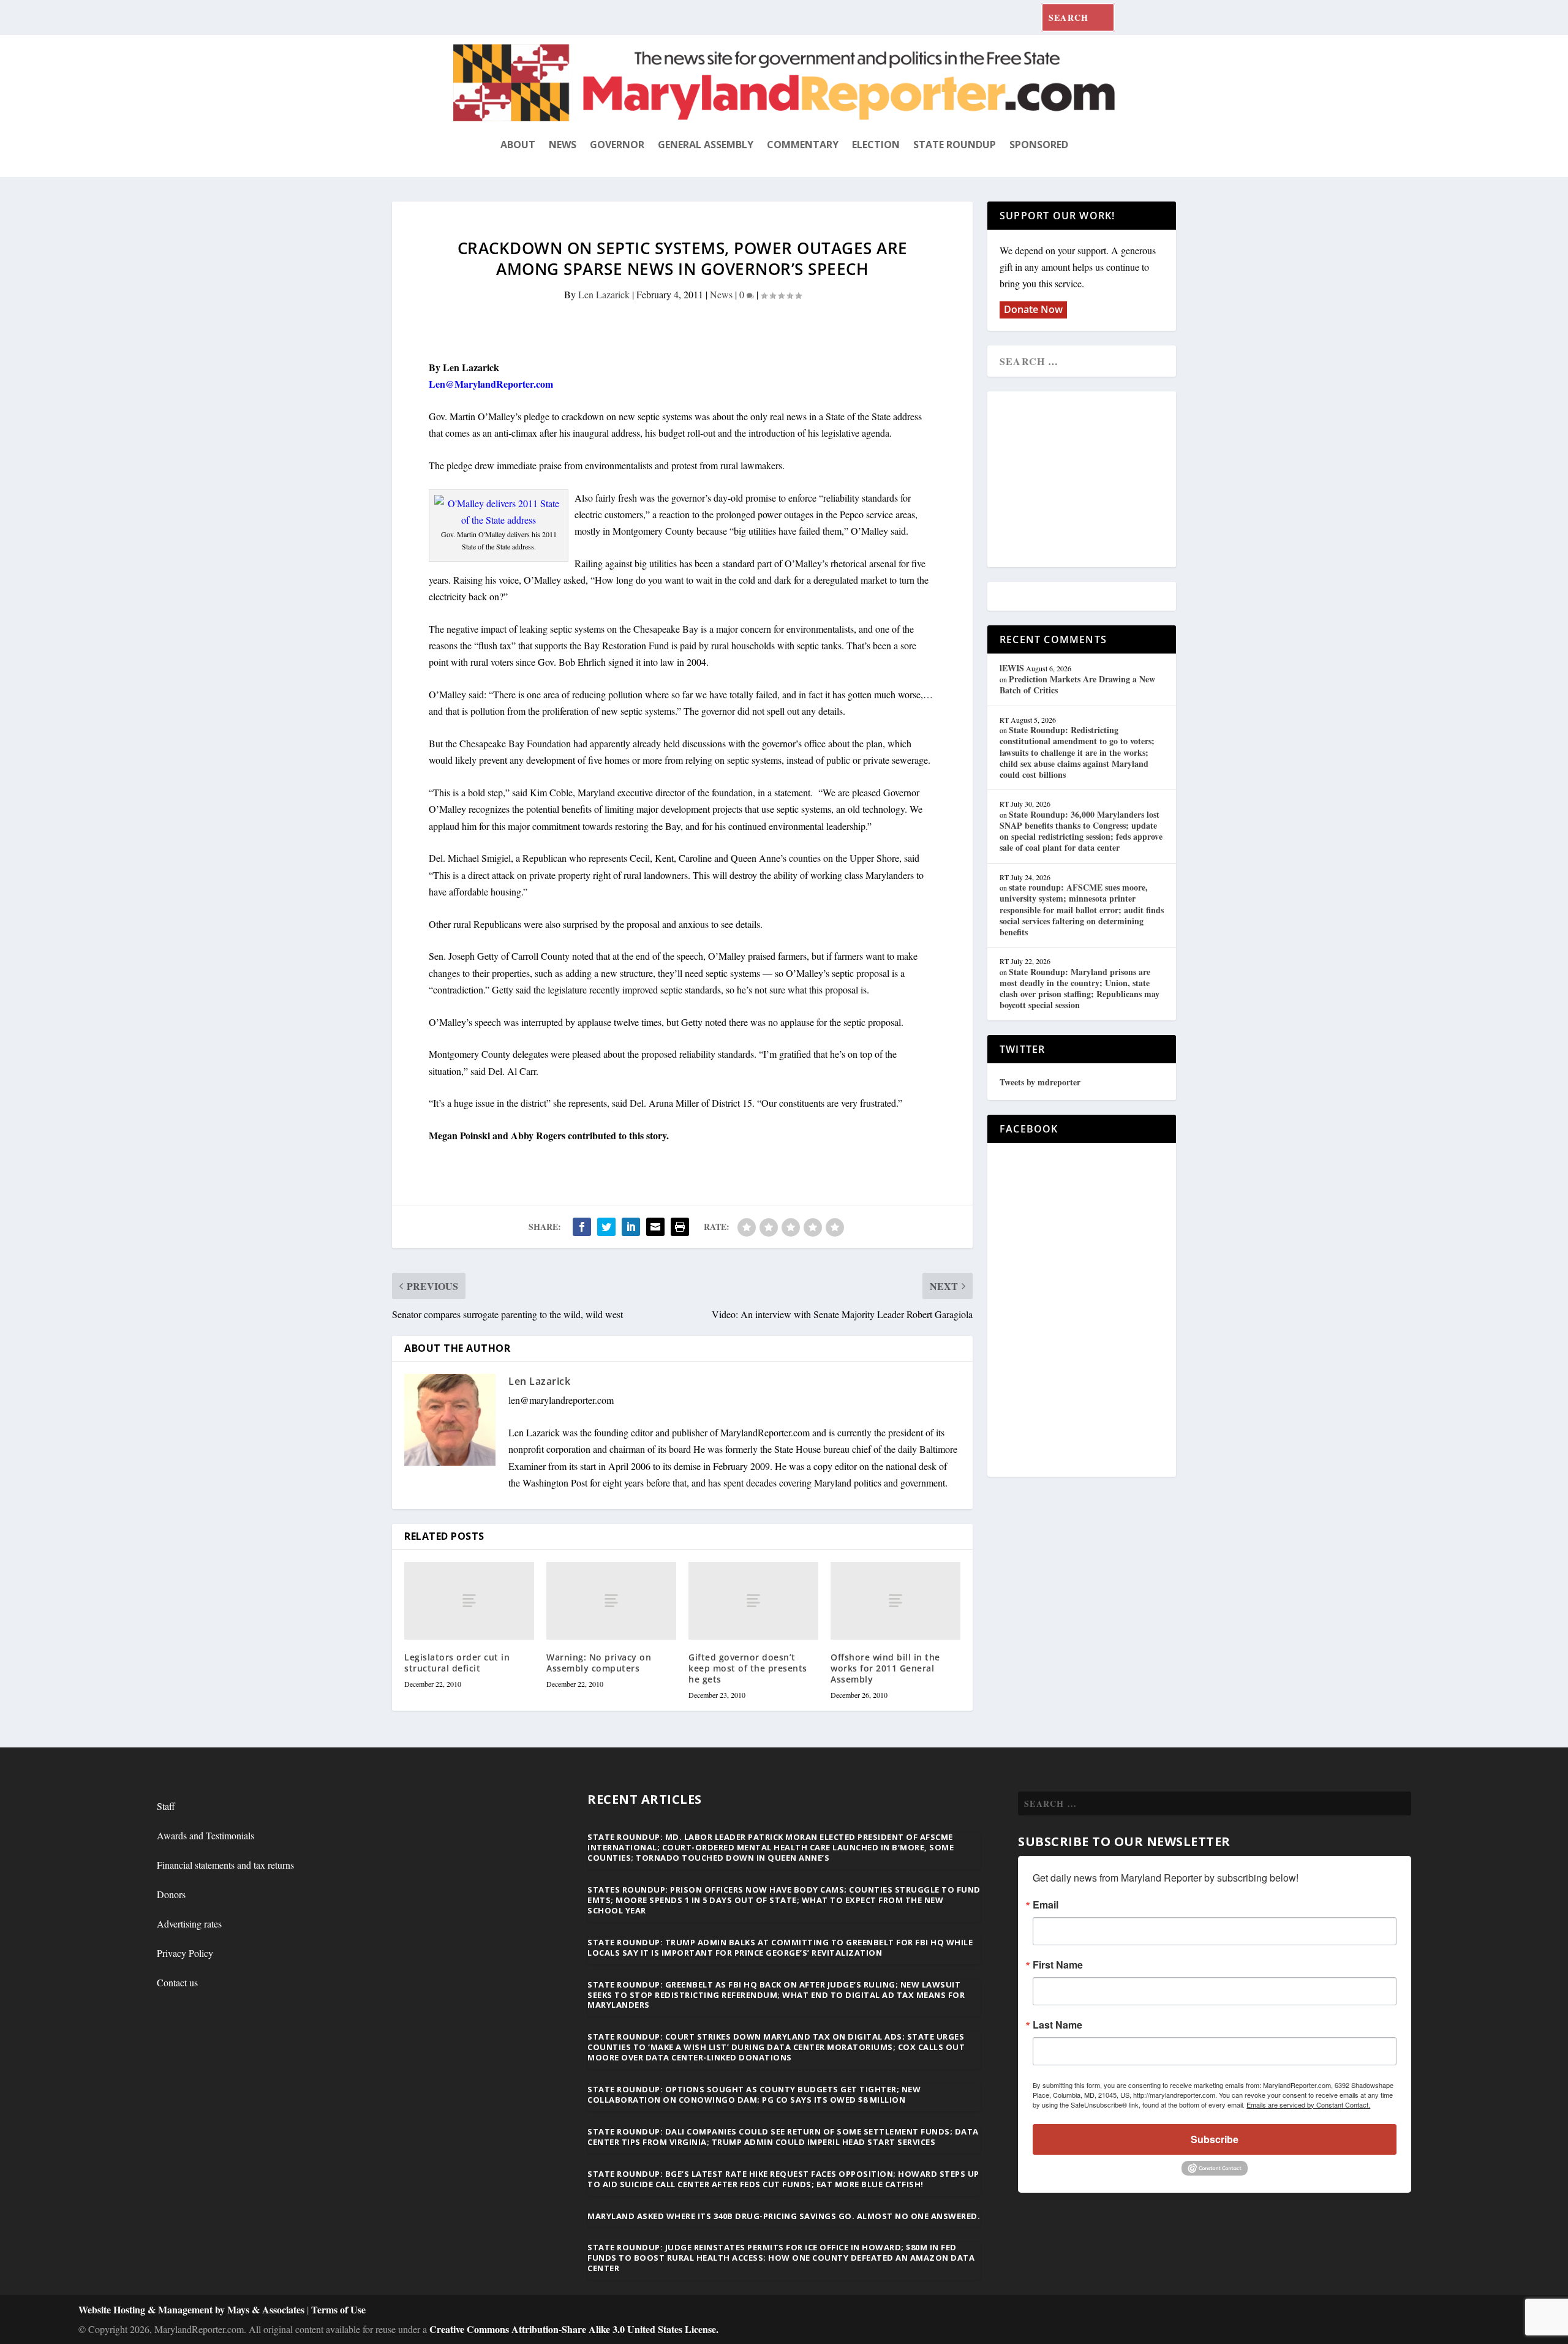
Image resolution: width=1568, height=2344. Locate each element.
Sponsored (1039, 145)
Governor (617, 145)
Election (876, 145)
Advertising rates (189, 1924)
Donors (171, 1894)
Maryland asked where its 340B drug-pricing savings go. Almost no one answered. (784, 2216)
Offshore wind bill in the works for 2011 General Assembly (885, 1668)
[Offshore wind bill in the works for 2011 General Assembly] (895, 1601)
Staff (166, 1806)
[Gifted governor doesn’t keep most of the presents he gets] (753, 1601)
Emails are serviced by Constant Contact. (1308, 2105)
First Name (1058, 1965)
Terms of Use (338, 2309)
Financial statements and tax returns (225, 1865)
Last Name (1057, 2025)
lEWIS (1012, 668)
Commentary (803, 145)
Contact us (177, 1982)
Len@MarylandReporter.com (491, 384)
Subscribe (1215, 2139)
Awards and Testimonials (205, 1835)
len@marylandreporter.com (561, 1400)
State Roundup (955, 145)
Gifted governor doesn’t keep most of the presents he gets (748, 1668)
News (563, 145)
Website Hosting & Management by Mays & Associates (193, 2309)
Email (1046, 1905)
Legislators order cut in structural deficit (457, 1663)
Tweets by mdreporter (1040, 1082)
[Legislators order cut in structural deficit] (469, 1601)
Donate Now (1033, 309)
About (518, 145)
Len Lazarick (604, 294)
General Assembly (706, 145)
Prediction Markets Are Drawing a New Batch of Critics (1077, 684)
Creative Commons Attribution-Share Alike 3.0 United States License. (574, 2329)
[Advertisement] (1088, 480)
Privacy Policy (185, 1953)
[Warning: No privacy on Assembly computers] (611, 1601)
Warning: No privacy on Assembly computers (599, 1663)
